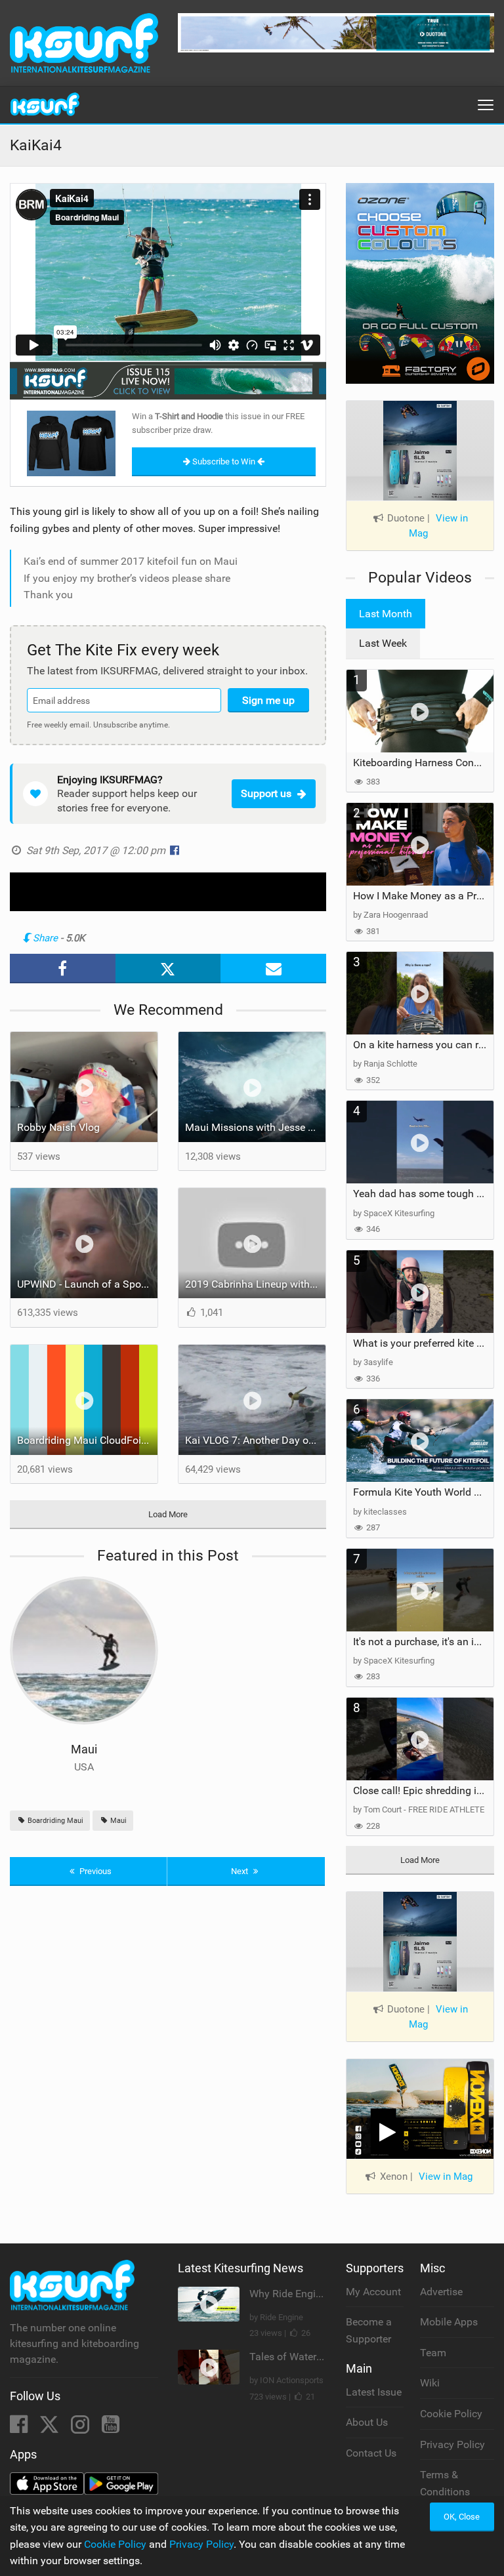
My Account (373, 2292)
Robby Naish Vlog (58, 1127)
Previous (94, 1871)
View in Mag (438, 526)
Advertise (441, 2292)
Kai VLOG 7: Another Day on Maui (255, 1440)
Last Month (386, 614)
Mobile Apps (449, 2322)
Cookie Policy (451, 2414)
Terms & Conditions (445, 2483)
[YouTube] (111, 2428)
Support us (266, 793)
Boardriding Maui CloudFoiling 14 (87, 1440)
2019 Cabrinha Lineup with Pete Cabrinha (255, 1284)
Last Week (383, 643)
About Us (367, 2422)
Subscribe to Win (224, 461)
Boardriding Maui (54, 1821)
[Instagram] (81, 2428)
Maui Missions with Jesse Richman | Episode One (255, 1127)
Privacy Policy (452, 2444)
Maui (84, 1749)
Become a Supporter (369, 2330)
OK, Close (462, 2517)
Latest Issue (374, 2392)
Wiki (430, 2383)
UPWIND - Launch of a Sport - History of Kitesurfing (87, 1284)
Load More (168, 1514)
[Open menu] (486, 105)
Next (241, 1871)
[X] (51, 2428)
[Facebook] (20, 2428)
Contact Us (371, 2453)
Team (433, 2353)
